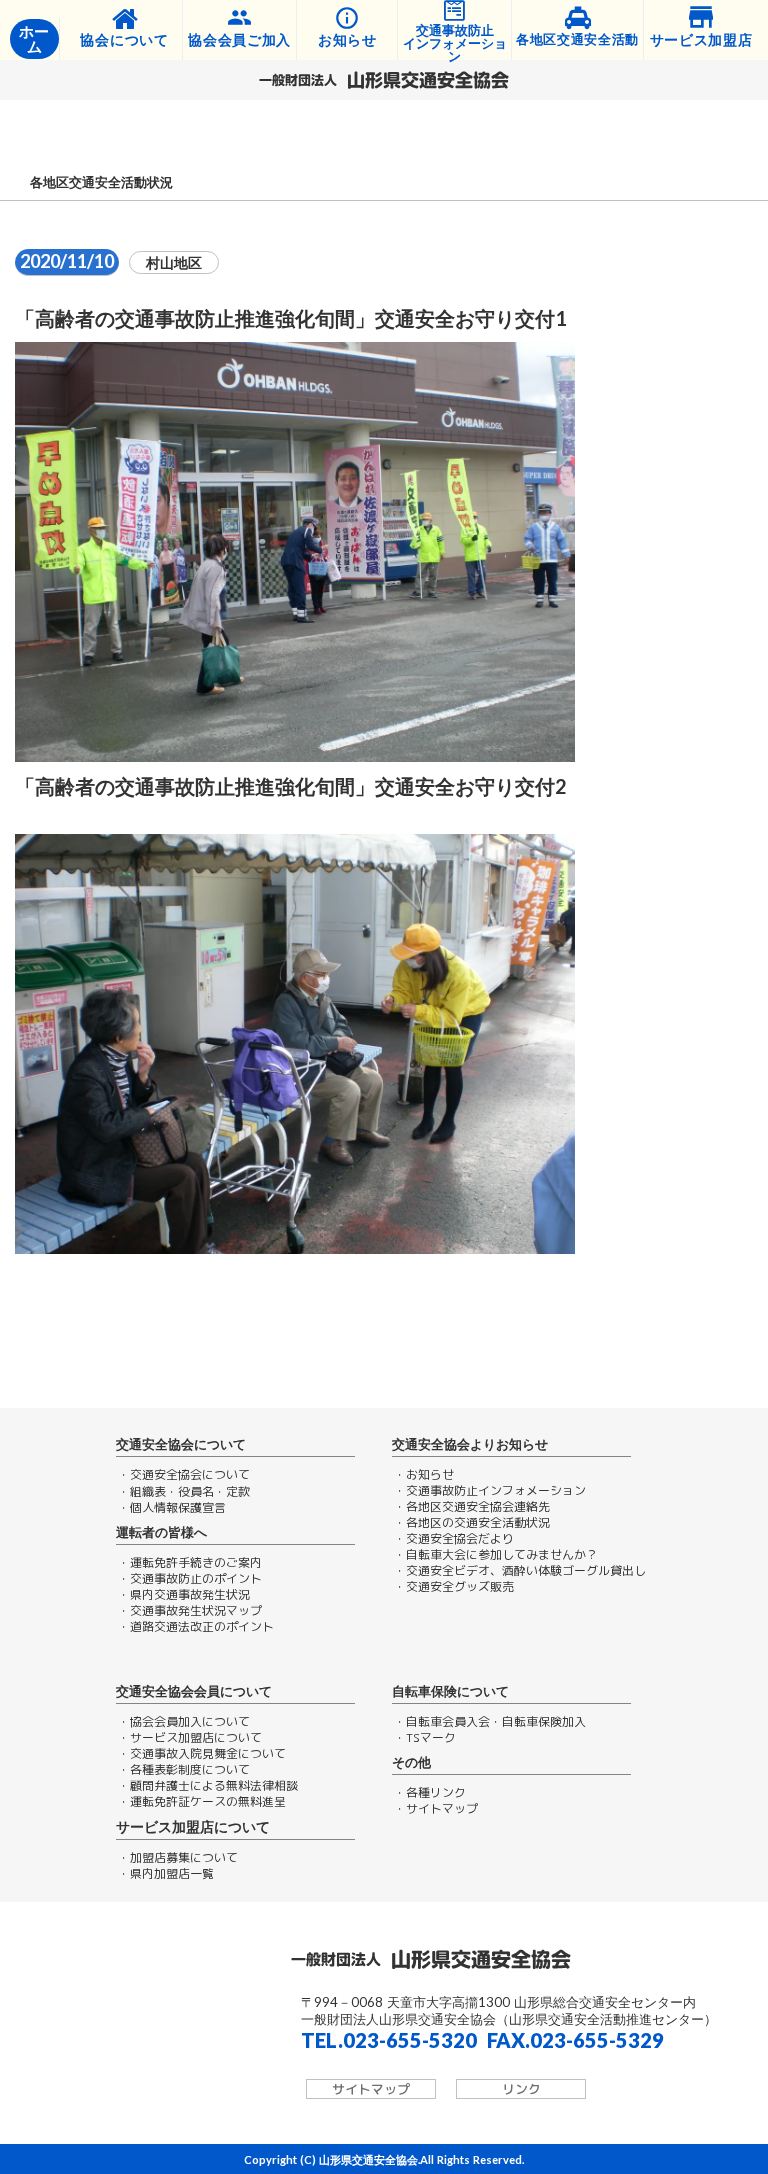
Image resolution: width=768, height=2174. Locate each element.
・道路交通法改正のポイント (196, 1627)
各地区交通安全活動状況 (101, 182)
